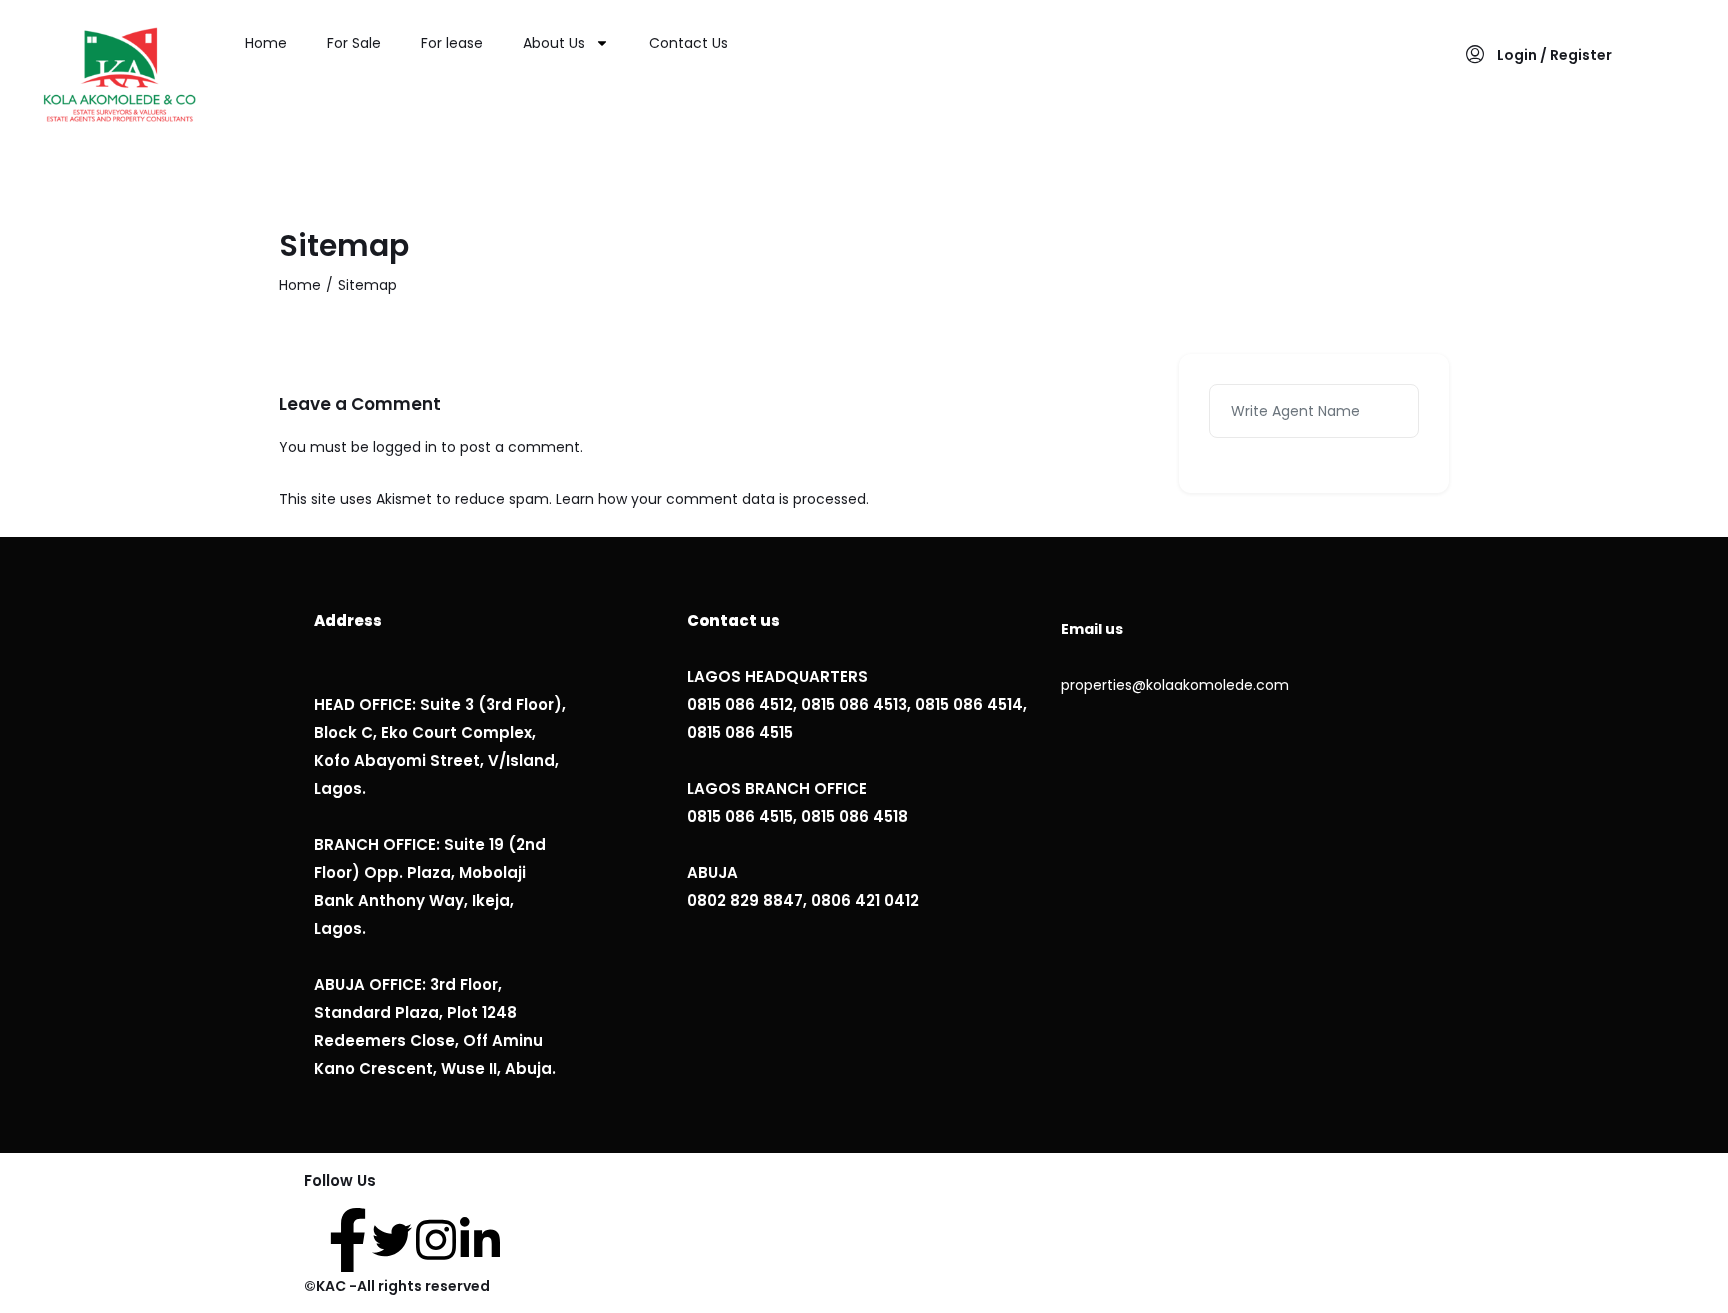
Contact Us (688, 43)
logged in (405, 447)
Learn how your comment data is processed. (712, 499)
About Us (554, 43)
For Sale (354, 43)
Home (266, 43)
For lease (452, 43)
